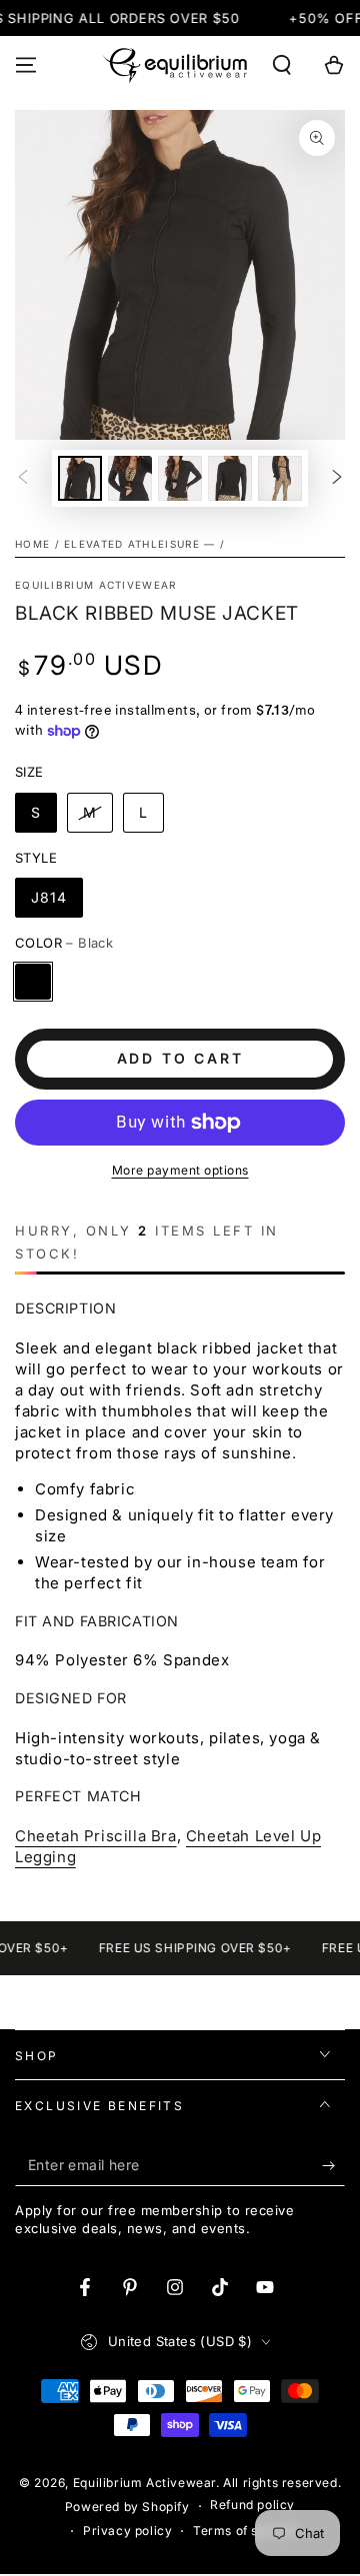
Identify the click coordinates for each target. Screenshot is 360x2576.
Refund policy (252, 2505)
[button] (282, 65)
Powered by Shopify (127, 2507)
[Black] (33, 982)
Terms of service (245, 2531)
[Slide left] (23, 479)
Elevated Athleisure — (139, 544)
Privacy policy (127, 2531)
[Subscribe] (333, 2166)
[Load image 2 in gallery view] (130, 478)
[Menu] (26, 65)
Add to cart (180, 1058)
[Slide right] (337, 479)
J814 (49, 897)
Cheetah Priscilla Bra (96, 1836)
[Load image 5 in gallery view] (280, 478)
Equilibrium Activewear (96, 585)
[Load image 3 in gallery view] (180, 478)
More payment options (180, 1170)
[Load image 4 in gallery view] (230, 478)
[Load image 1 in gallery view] (80, 478)
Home (32, 544)
